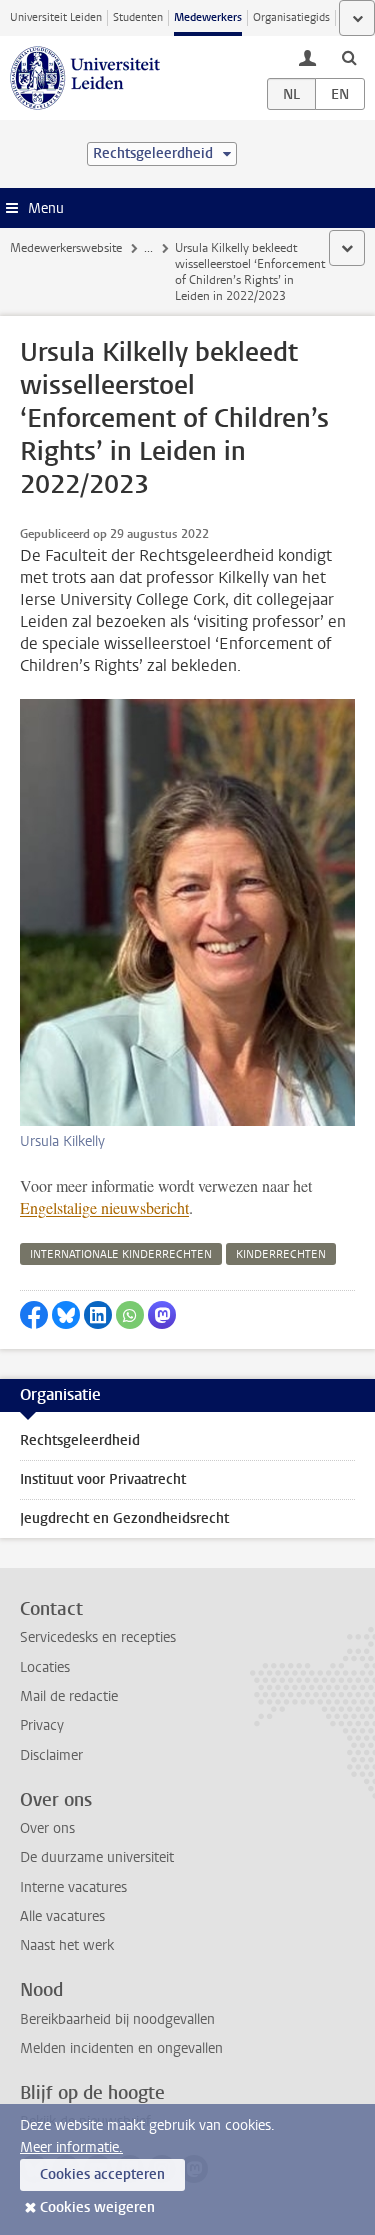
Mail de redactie (69, 1696)
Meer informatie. (71, 2147)
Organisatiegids (291, 17)
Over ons (47, 1828)
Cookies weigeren (97, 2207)
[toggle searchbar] (349, 57)
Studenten (138, 17)
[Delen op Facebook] (34, 1315)
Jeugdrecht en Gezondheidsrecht (124, 1518)
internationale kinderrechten (121, 1254)
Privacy (42, 1725)
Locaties (45, 1667)
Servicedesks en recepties (98, 1637)
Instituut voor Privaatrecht (103, 1479)
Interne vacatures (73, 1887)
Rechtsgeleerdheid (80, 1440)
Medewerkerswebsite (66, 248)
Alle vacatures (62, 1916)
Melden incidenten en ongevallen (121, 2048)
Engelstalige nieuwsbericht (104, 1207)
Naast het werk (67, 1945)
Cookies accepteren (102, 2174)
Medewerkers (208, 17)
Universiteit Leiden (56, 17)
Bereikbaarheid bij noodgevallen (117, 2019)
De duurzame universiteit (97, 1857)
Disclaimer (51, 1755)
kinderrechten (281, 1254)
